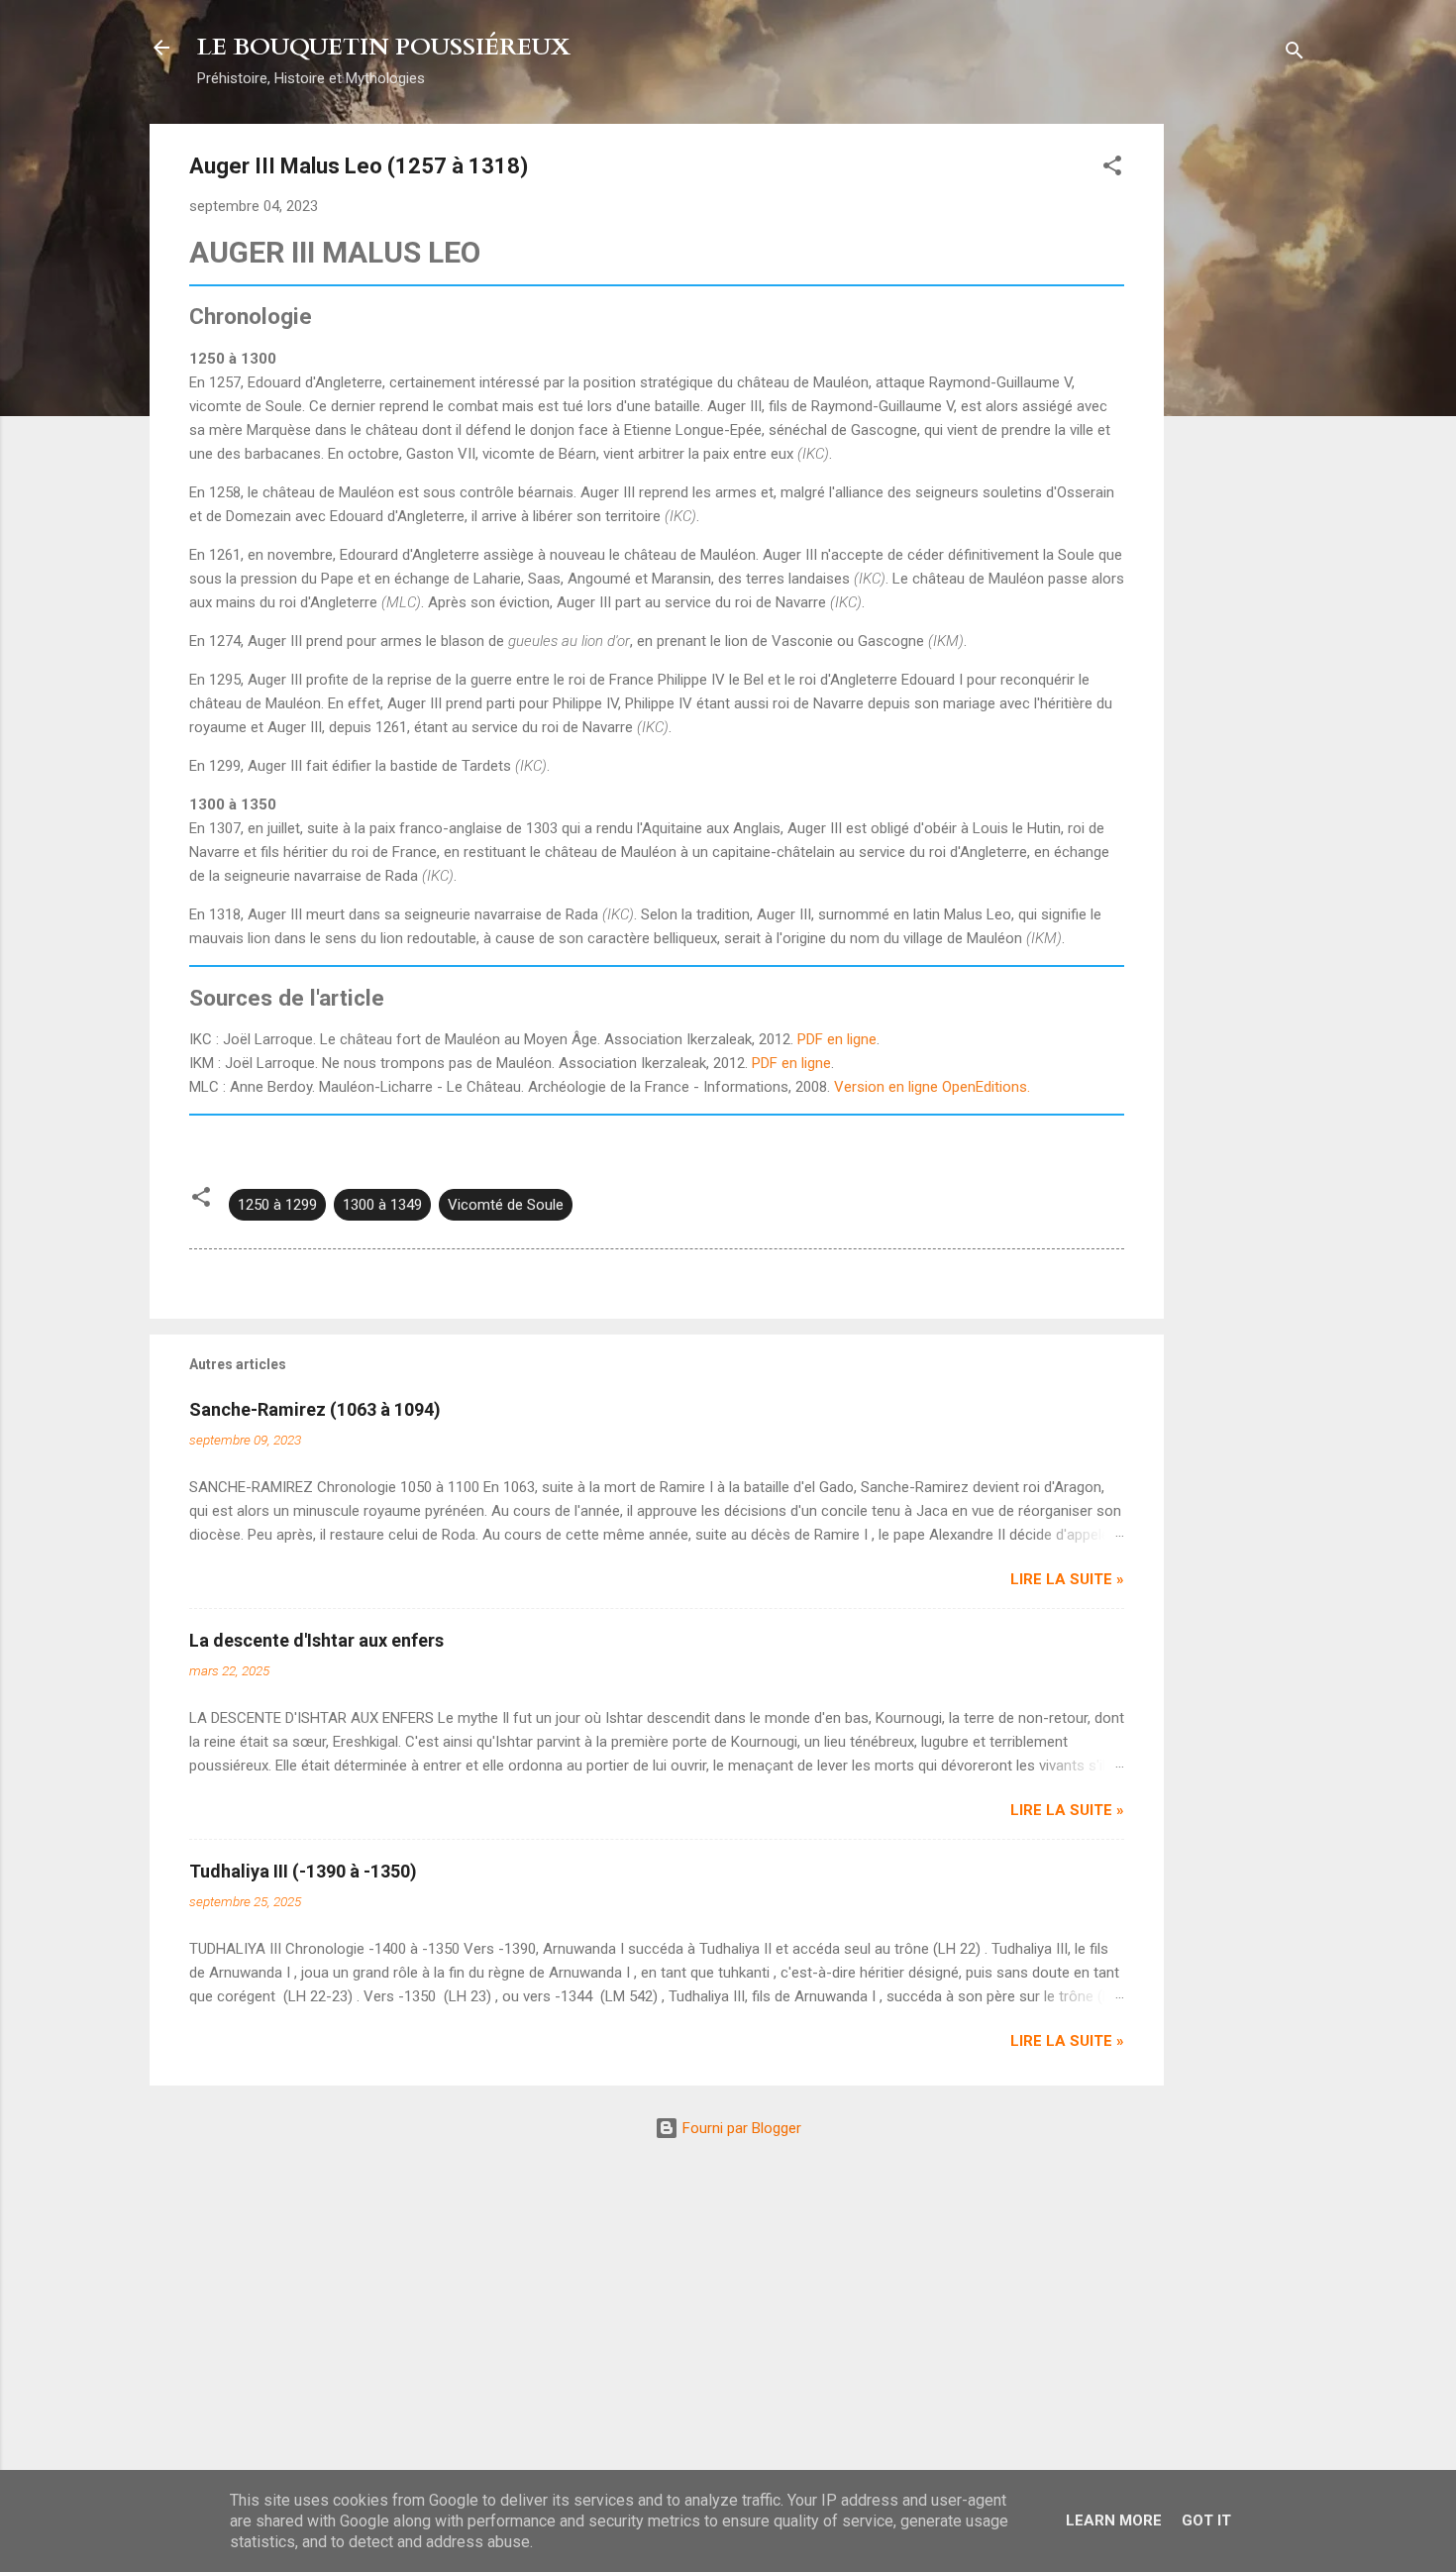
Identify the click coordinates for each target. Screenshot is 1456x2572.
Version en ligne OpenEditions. (932, 1087)
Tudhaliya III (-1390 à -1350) (303, 1871)
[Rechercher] (1295, 54)
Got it (1206, 2520)
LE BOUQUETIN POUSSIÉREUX (384, 47)
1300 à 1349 (382, 1205)
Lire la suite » (1067, 1579)
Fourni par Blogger (740, 2128)
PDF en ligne (837, 1039)
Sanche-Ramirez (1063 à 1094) (315, 1409)
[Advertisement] (1243, 421)
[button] (1112, 169)
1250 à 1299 (277, 1205)
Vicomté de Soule (506, 1205)
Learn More (1114, 2520)
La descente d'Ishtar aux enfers (316, 1640)
